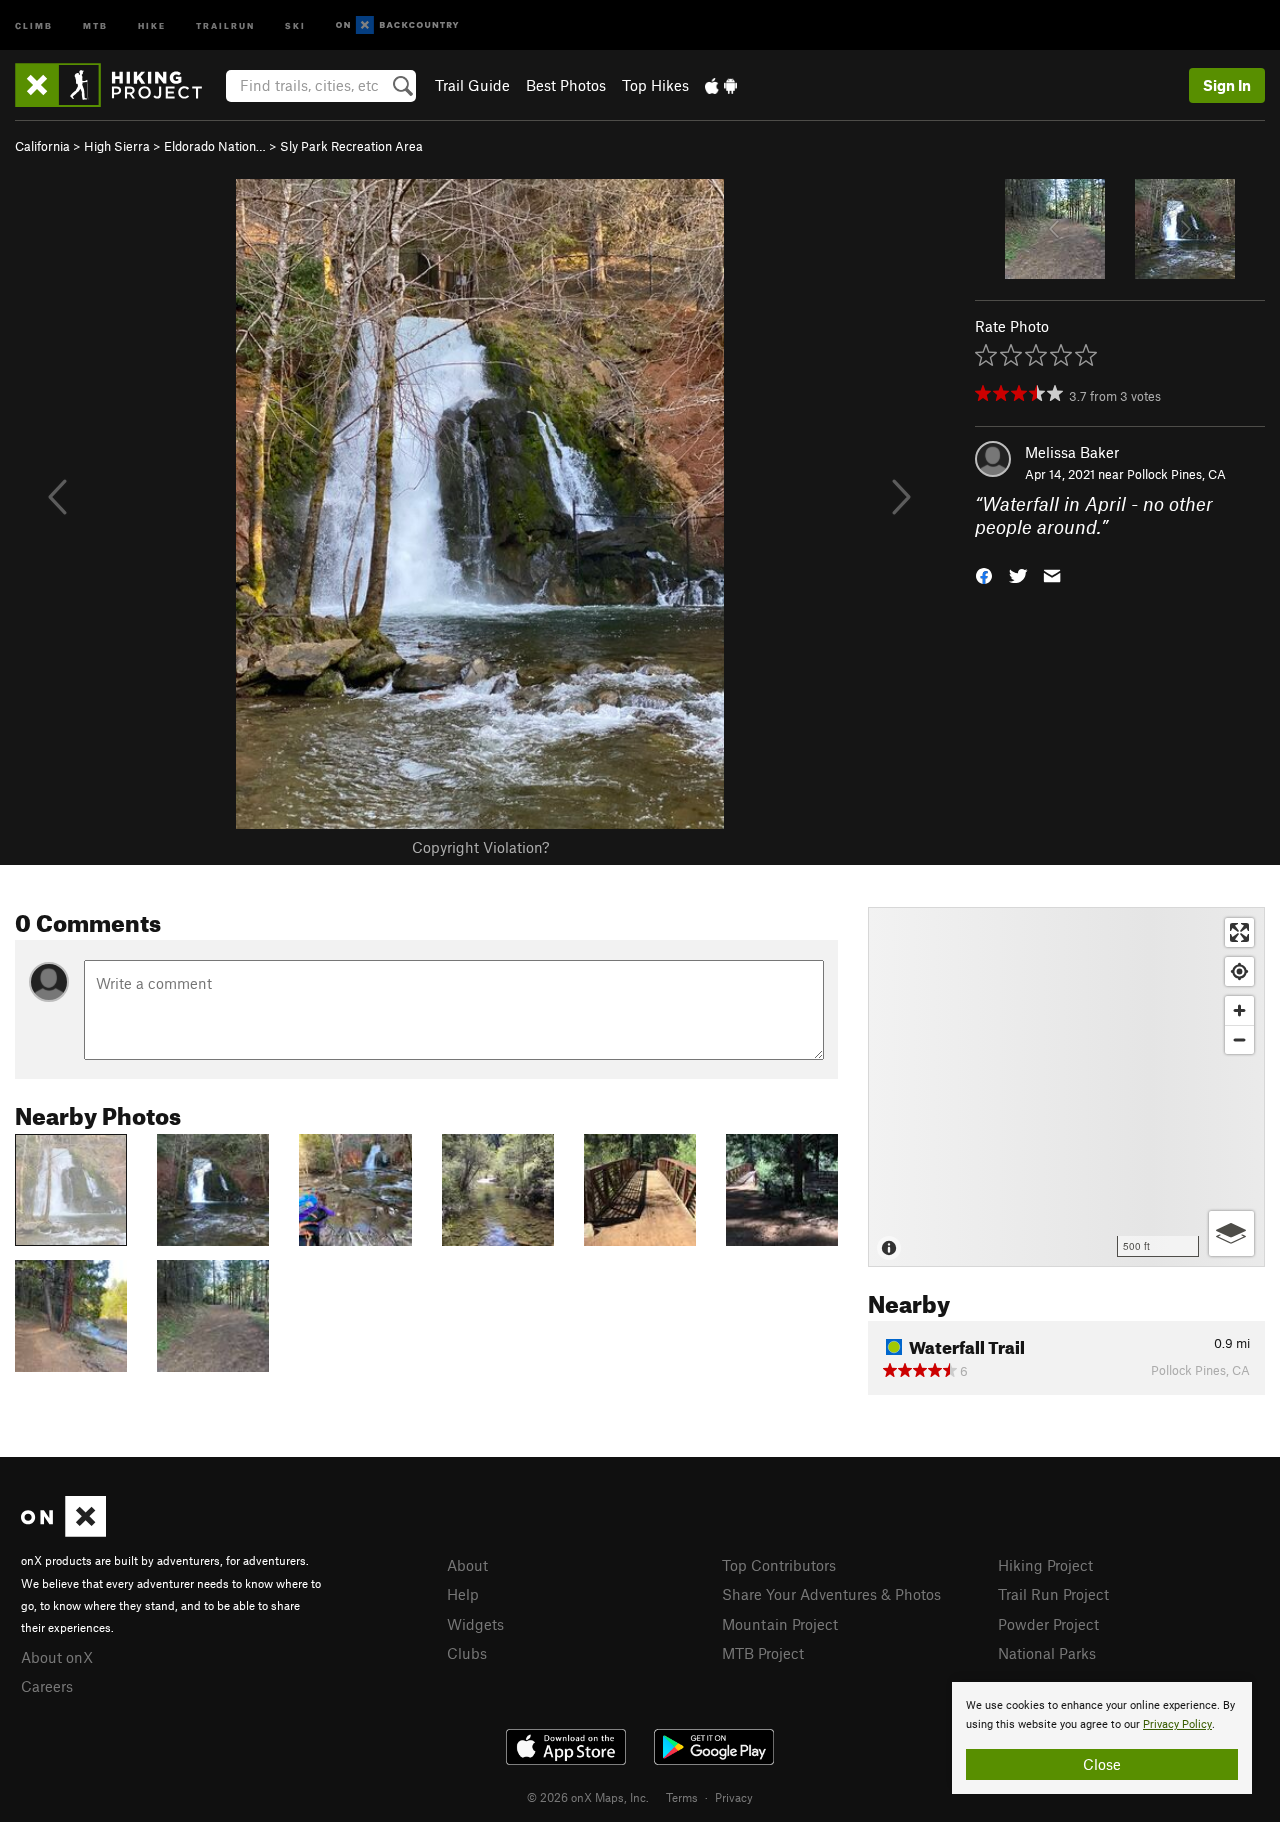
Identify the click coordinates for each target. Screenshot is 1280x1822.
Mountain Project (780, 1624)
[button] (984, 573)
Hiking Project (1045, 1565)
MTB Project (763, 1653)
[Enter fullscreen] (1239, 932)
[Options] (1231, 1233)
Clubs (467, 1653)
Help (463, 1594)
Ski (295, 24)
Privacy (734, 1797)
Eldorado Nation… (215, 146)
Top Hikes (655, 85)
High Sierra (117, 146)
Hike (152, 24)
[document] (1102, 1738)
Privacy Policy (1177, 1724)
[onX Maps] (63, 1531)
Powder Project (1048, 1624)
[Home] (118, 85)
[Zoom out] (1239, 1039)
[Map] (1066, 1087)
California (42, 146)
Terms (682, 1797)
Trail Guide (472, 85)
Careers (47, 1686)
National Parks (1047, 1653)
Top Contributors (779, 1565)
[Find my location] (1239, 971)
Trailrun (225, 24)
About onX (57, 1657)
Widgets (475, 1624)
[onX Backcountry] (397, 25)
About (467, 1565)
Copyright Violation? (480, 847)
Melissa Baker (1072, 452)
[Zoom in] (1239, 1010)
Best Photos (566, 85)
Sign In (1227, 85)
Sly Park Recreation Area (351, 146)
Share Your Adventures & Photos (831, 1594)
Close (1102, 1764)
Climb (34, 24)
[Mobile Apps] (721, 85)
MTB (95, 24)
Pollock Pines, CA (1176, 474)
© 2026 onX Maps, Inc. (588, 1797)
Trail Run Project (1053, 1594)
